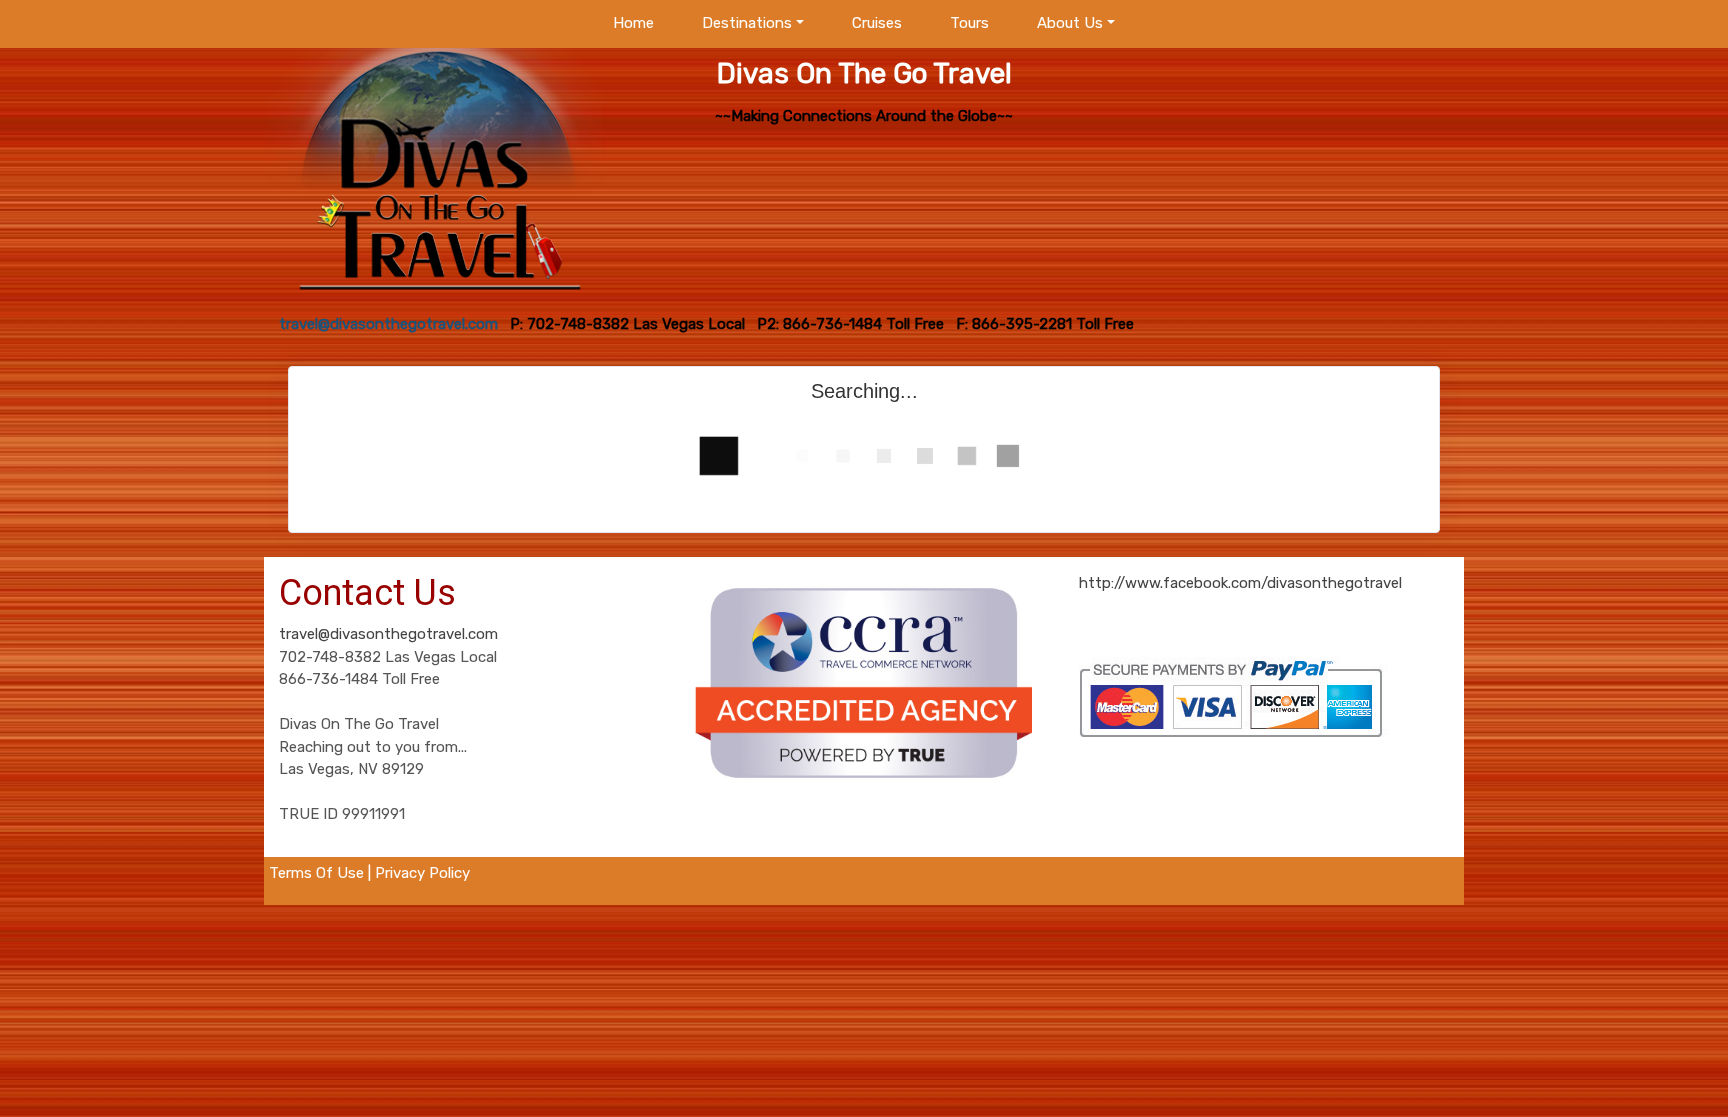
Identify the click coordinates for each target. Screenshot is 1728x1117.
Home (633, 23)
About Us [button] (1070, 23)
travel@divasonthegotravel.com (388, 634)
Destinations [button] (747, 23)
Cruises (877, 23)
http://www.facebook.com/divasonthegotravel (1240, 583)
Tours (969, 23)
